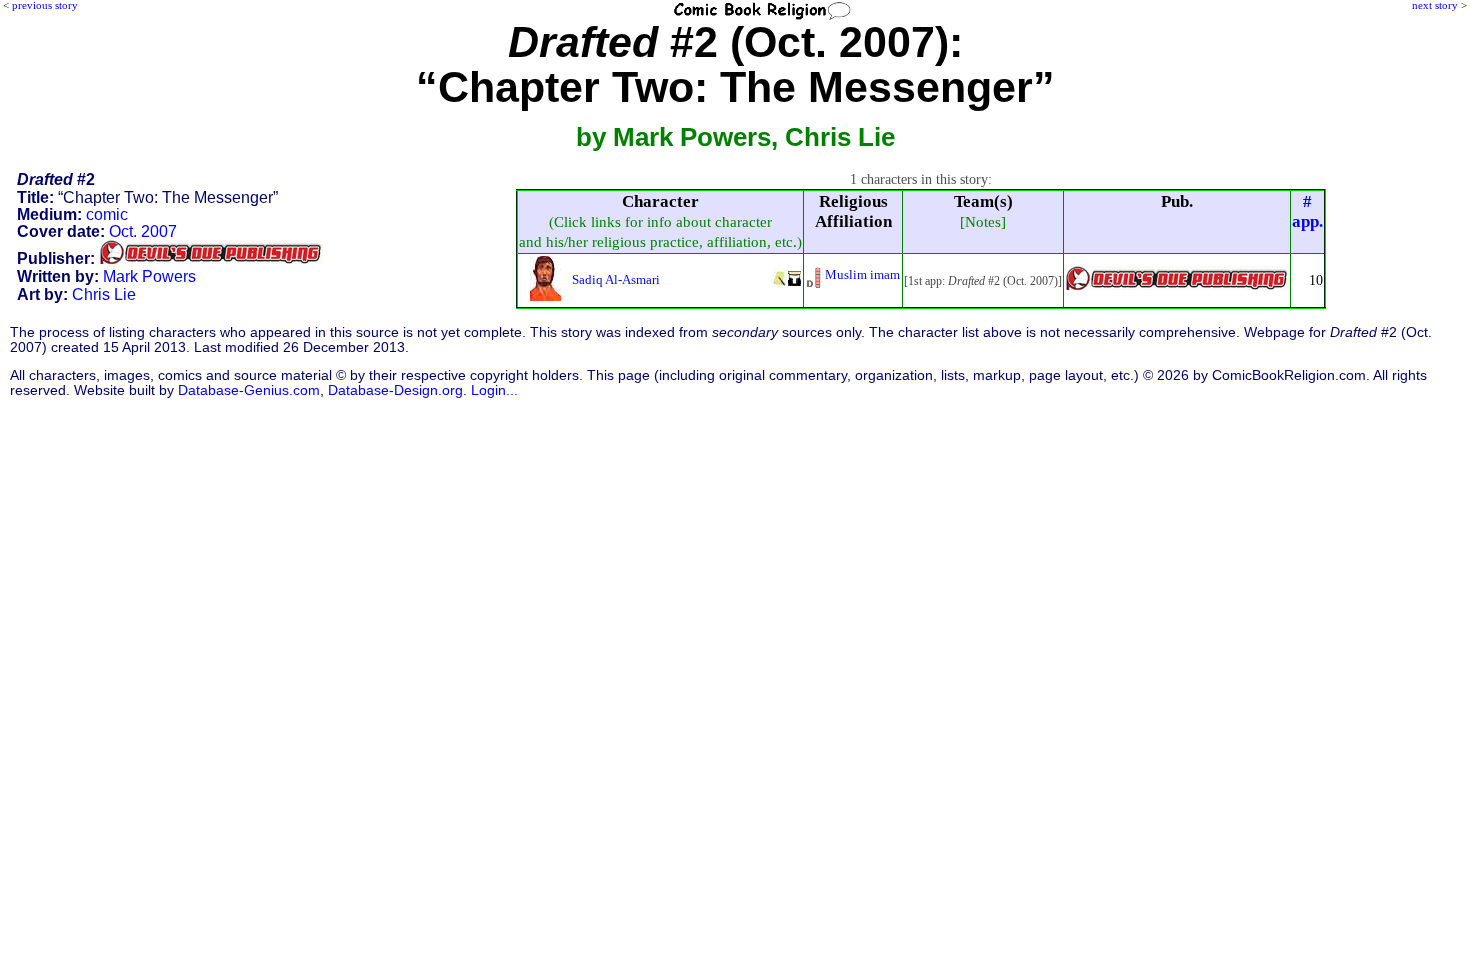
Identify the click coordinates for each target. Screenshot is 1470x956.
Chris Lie (104, 294)
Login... (494, 390)
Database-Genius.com (249, 390)
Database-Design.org (395, 390)
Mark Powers (149, 276)
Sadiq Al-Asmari (616, 279)
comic (107, 214)
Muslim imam (862, 274)
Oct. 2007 (143, 231)
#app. (1307, 211)
